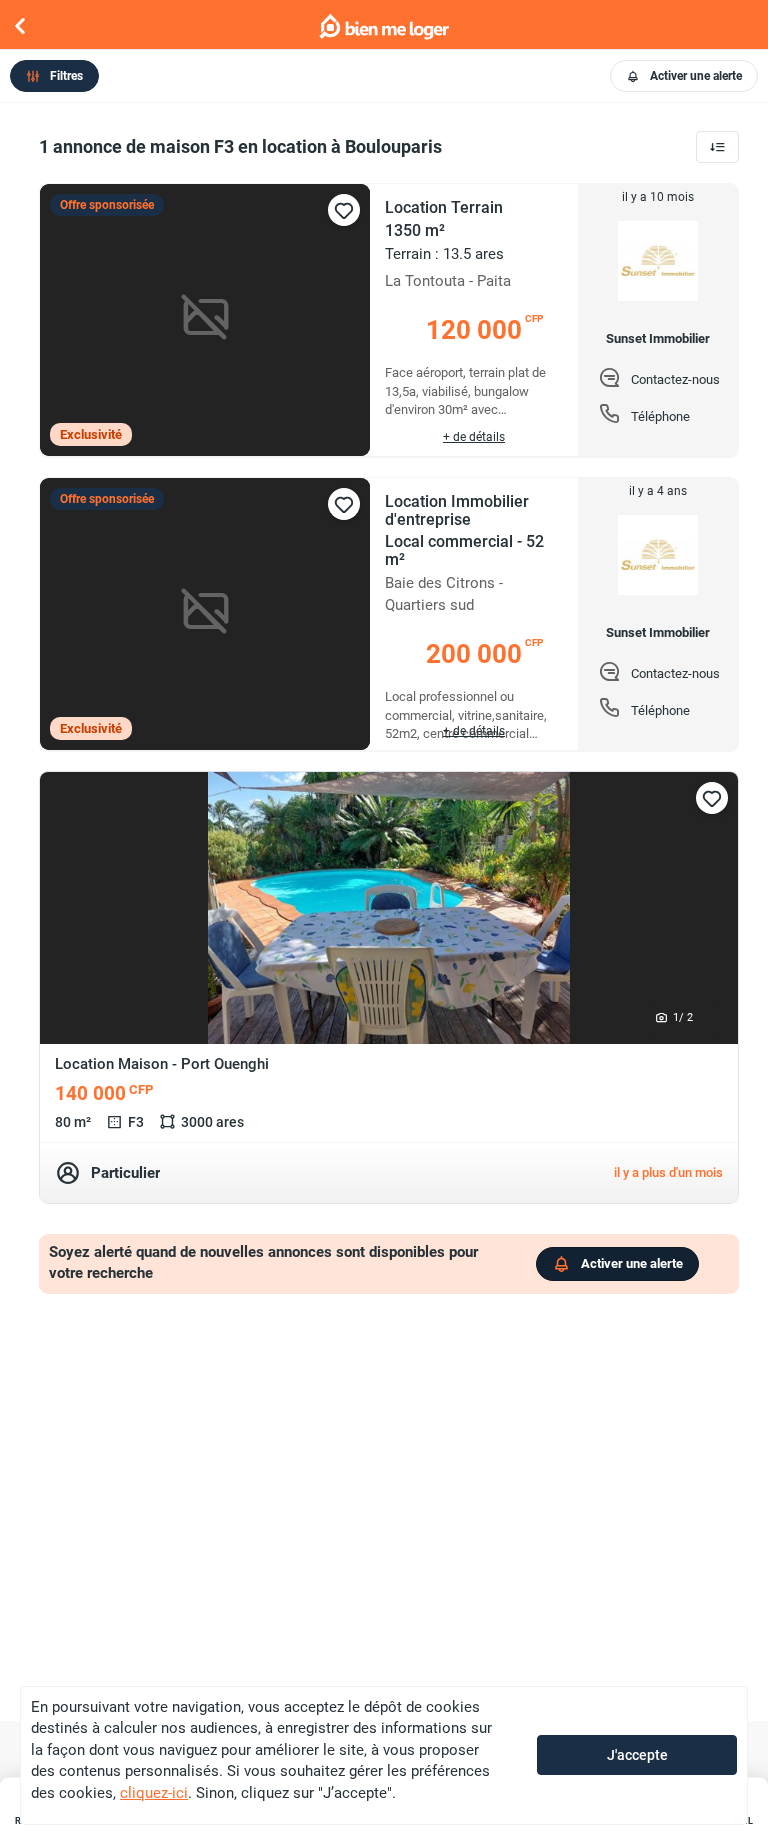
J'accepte (637, 1755)
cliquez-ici (154, 1793)
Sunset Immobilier (658, 339)
